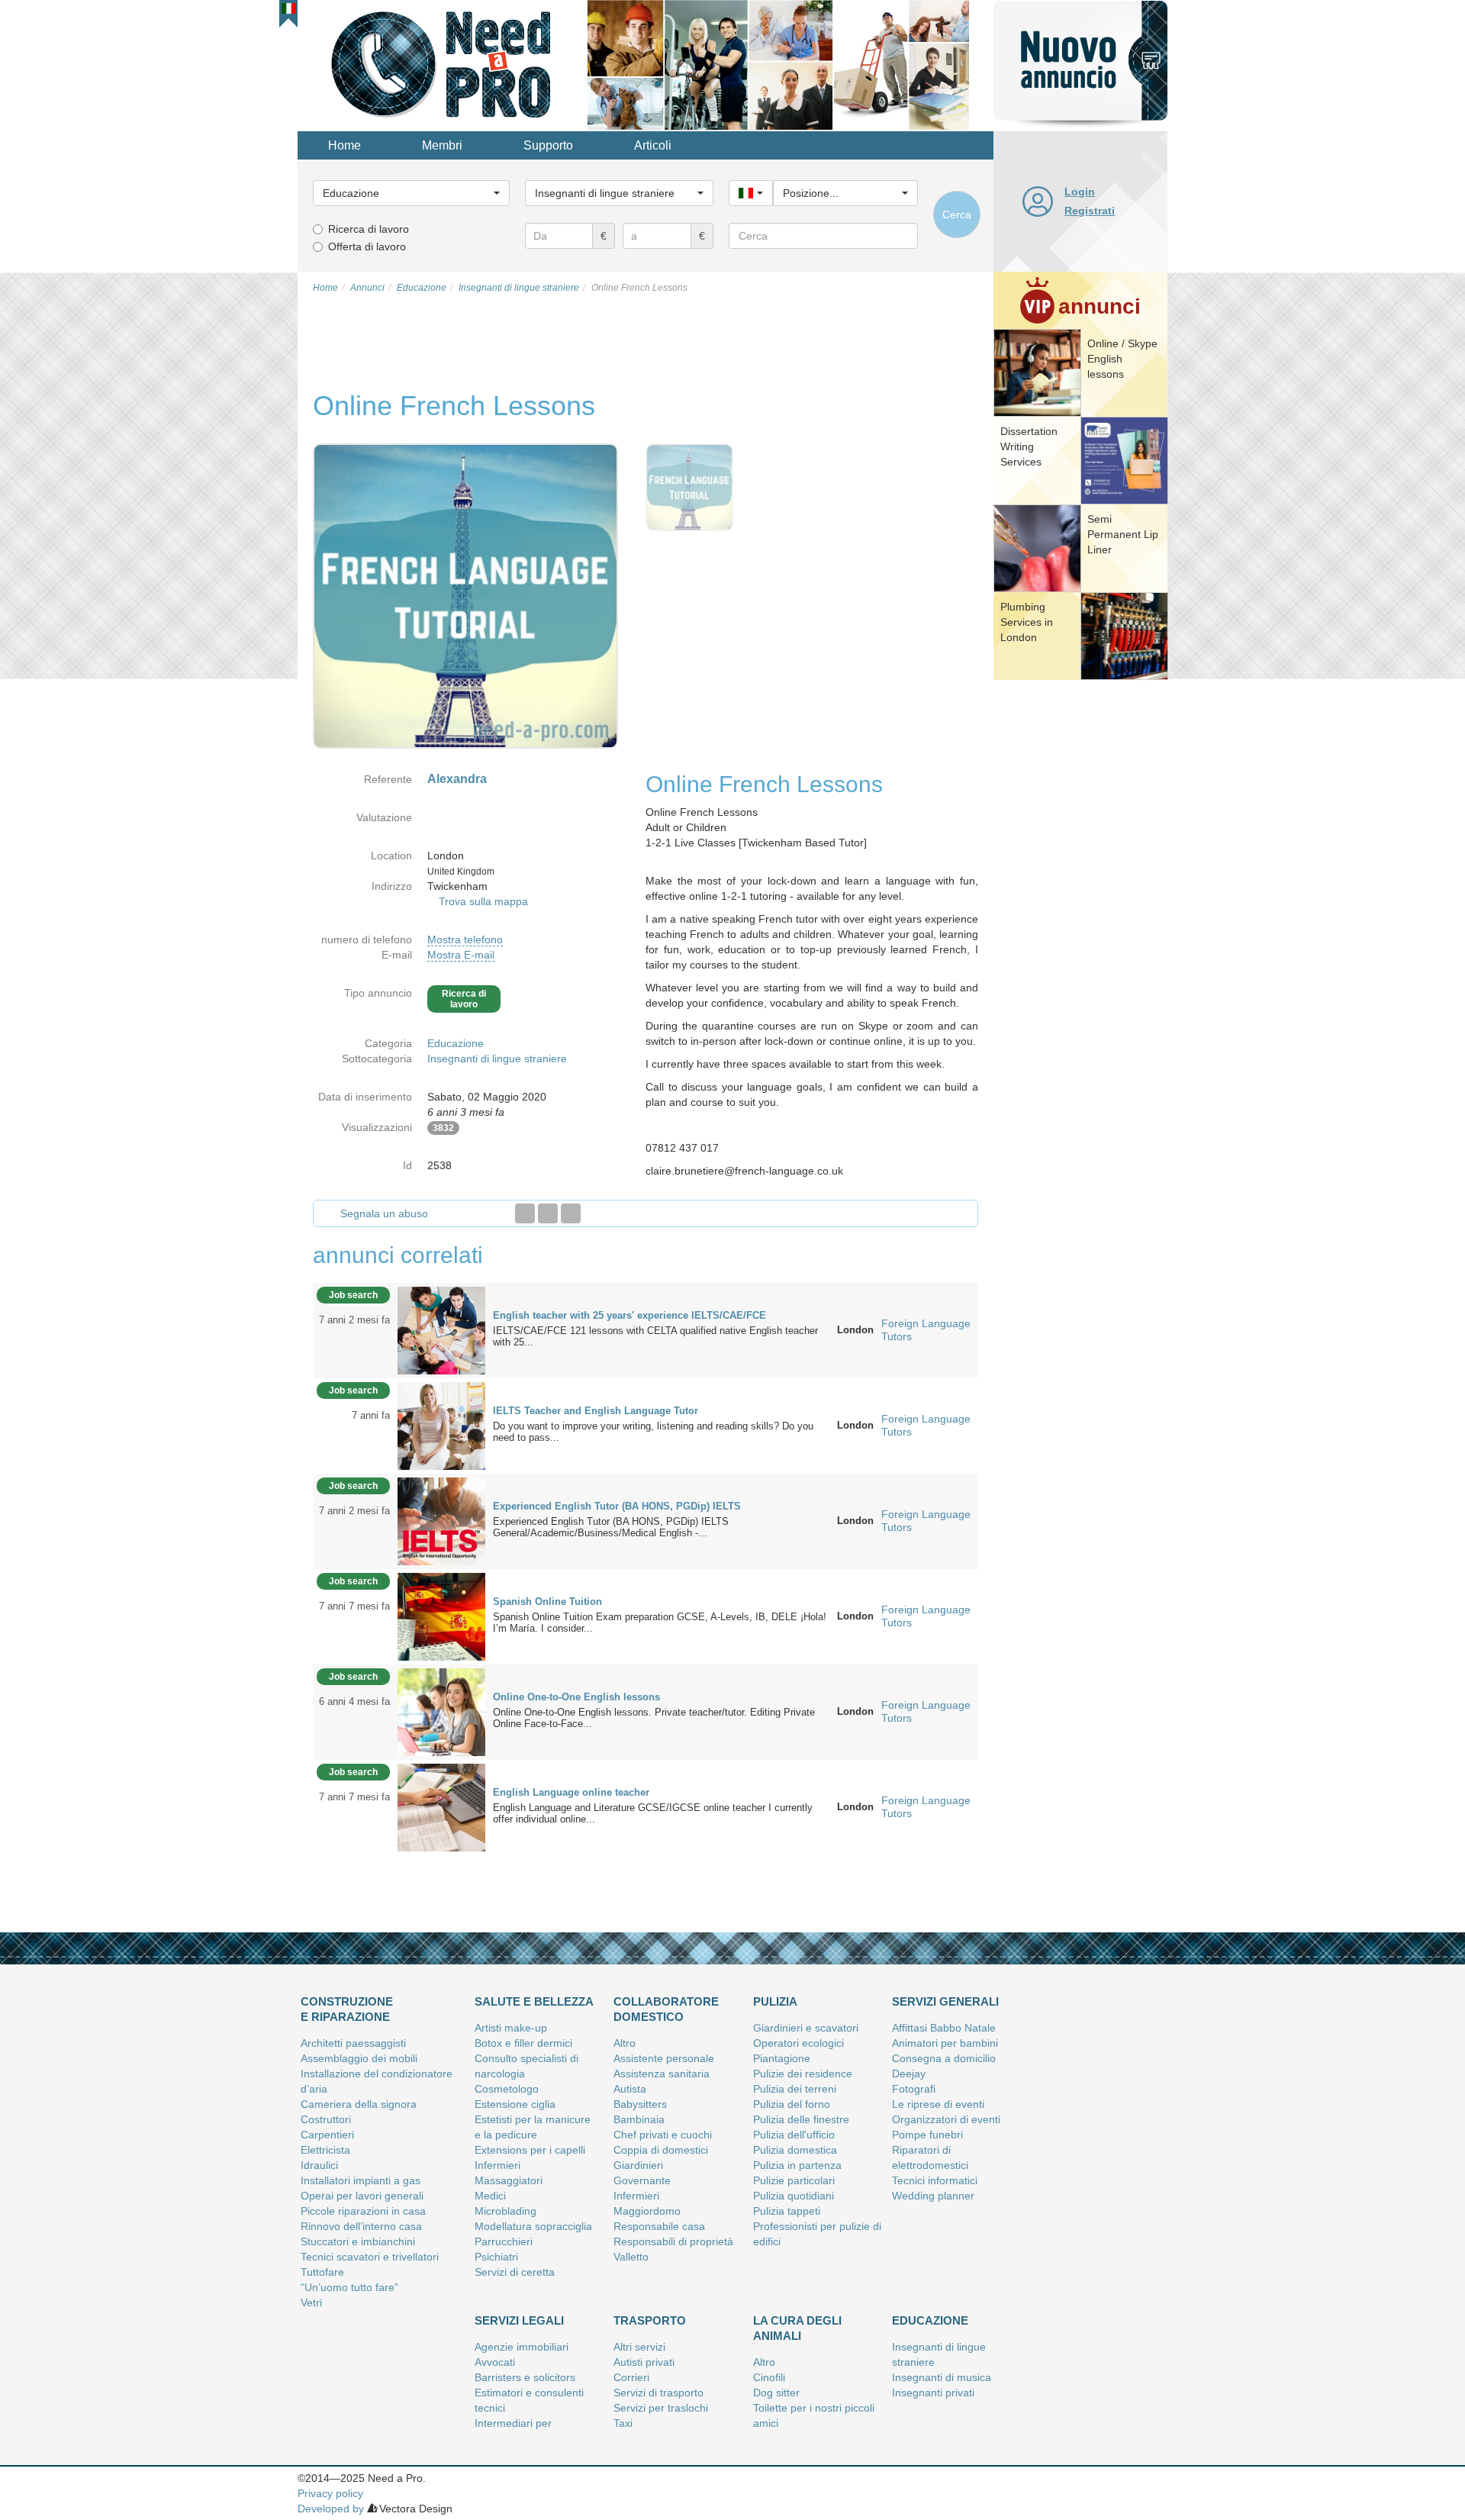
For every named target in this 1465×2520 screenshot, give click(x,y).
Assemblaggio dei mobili (359, 2058)
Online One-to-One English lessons (576, 1697)
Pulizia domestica (795, 2150)
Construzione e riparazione (347, 2009)
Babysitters (640, 2104)
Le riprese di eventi (938, 2104)
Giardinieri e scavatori (806, 2028)
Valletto (631, 2257)
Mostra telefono (465, 939)
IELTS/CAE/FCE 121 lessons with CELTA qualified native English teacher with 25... (655, 1336)
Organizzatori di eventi (946, 2119)
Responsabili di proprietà (673, 2241)
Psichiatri (496, 2257)
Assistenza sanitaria (662, 2074)
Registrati (1090, 211)
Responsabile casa (659, 2226)
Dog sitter (776, 2393)
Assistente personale (664, 2058)
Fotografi (914, 2089)
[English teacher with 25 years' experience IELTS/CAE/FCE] (441, 1329)
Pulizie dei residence (803, 2074)
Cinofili (769, 2377)
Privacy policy (330, 2493)
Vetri (311, 2302)
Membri (442, 145)
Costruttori (326, 2119)
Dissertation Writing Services (1029, 446)
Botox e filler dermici (523, 2043)
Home (345, 145)
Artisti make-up (511, 2028)
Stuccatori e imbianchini (358, 2241)
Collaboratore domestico (666, 2009)
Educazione (456, 1043)
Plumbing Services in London (1027, 622)
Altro (625, 2043)
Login (1080, 192)
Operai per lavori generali (362, 2196)
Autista (630, 2089)
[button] (289, 8)
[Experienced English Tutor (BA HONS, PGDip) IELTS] (441, 1520)
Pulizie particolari (794, 2180)
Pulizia (775, 2001)
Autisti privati (644, 2362)
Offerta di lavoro (367, 247)
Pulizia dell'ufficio (794, 2135)
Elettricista (325, 2150)
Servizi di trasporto (658, 2393)
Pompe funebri (927, 2135)
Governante (642, 2180)
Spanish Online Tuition (547, 1602)
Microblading (506, 2211)
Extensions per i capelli (530, 2150)
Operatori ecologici (799, 2043)
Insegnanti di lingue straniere (497, 1059)
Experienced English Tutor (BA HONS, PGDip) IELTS (617, 1506)
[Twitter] (548, 1213)
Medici (490, 2196)
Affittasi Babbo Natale (944, 2028)
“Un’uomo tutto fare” (349, 2287)
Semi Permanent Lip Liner (1123, 534)
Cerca (957, 214)
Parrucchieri (504, 2241)
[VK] (571, 1213)
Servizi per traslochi (661, 2408)
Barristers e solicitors (525, 2377)
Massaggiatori (509, 2180)
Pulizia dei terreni (795, 2089)
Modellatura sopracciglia (533, 2226)
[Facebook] (525, 1213)
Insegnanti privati (933, 2393)
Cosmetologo (507, 2089)
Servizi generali (945, 2001)
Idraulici (319, 2165)
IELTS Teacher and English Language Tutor (596, 1411)
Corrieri (631, 2377)
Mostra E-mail (461, 955)
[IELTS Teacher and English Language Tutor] (441, 1425)
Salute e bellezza (534, 2001)
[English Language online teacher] (441, 1806)
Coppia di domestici (661, 2150)
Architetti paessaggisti (353, 2043)
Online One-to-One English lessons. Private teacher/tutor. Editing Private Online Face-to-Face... (654, 1718)
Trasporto (650, 2320)
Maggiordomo (647, 2211)
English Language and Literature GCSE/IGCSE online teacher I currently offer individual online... (653, 1813)
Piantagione (782, 2058)
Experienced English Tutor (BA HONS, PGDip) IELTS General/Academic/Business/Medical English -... (611, 1527)
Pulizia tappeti (787, 2211)
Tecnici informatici (935, 2180)
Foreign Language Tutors (926, 1330)
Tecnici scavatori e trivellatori (370, 2257)
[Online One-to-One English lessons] (441, 1711)
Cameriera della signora (359, 2104)
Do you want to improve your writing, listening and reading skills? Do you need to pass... (653, 1432)
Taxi (623, 2423)
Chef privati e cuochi (663, 2135)
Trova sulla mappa (483, 901)
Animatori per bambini (945, 2043)
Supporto (548, 145)
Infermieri (497, 2165)
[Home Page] (443, 64)
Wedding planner (933, 2196)
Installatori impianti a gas (361, 2180)
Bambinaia (639, 2119)
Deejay (909, 2074)
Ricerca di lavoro (369, 229)
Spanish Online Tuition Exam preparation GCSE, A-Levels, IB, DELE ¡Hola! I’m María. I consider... (660, 1623)
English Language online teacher (571, 1792)
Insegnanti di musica (942, 2377)
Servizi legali (519, 2320)
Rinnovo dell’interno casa (361, 2226)
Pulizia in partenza (797, 2165)
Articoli (653, 145)
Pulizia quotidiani (794, 2196)
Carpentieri (327, 2135)
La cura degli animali (797, 2328)
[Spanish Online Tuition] (441, 1616)
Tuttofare (322, 2272)
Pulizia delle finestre (801, 2119)
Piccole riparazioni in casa (363, 2211)
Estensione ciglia (515, 2104)
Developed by (331, 2509)
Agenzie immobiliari (522, 2347)
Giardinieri (638, 2165)
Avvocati (495, 2362)
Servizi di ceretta (515, 2272)
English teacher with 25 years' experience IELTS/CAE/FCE (629, 1315)
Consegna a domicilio (944, 2058)
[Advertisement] (1080, 920)
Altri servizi (639, 2347)
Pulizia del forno (792, 2104)
